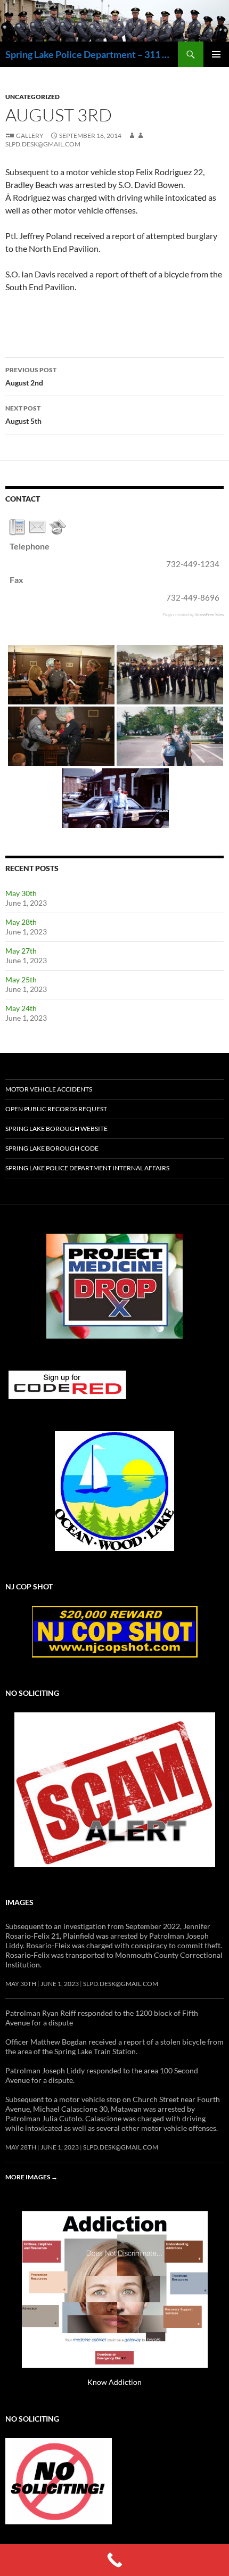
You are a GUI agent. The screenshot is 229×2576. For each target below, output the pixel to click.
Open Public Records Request (56, 1109)
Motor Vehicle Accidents (49, 1089)
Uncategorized (32, 97)
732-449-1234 (193, 564)
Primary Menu (216, 54)
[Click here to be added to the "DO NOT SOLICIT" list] (59, 2480)
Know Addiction (114, 2382)
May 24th (21, 1008)
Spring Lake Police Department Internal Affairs (87, 1168)
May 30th (21, 893)
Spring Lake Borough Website (56, 1129)
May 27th (21, 951)
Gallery (30, 136)
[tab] (17, 527)
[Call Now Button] (114, 2560)
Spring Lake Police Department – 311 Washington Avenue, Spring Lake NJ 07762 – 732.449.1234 (92, 54)
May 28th (21, 922)
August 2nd (31, 376)
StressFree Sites (209, 614)
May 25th (21, 979)
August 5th (23, 415)
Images (19, 1902)
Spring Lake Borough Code (52, 1148)
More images (31, 2177)
